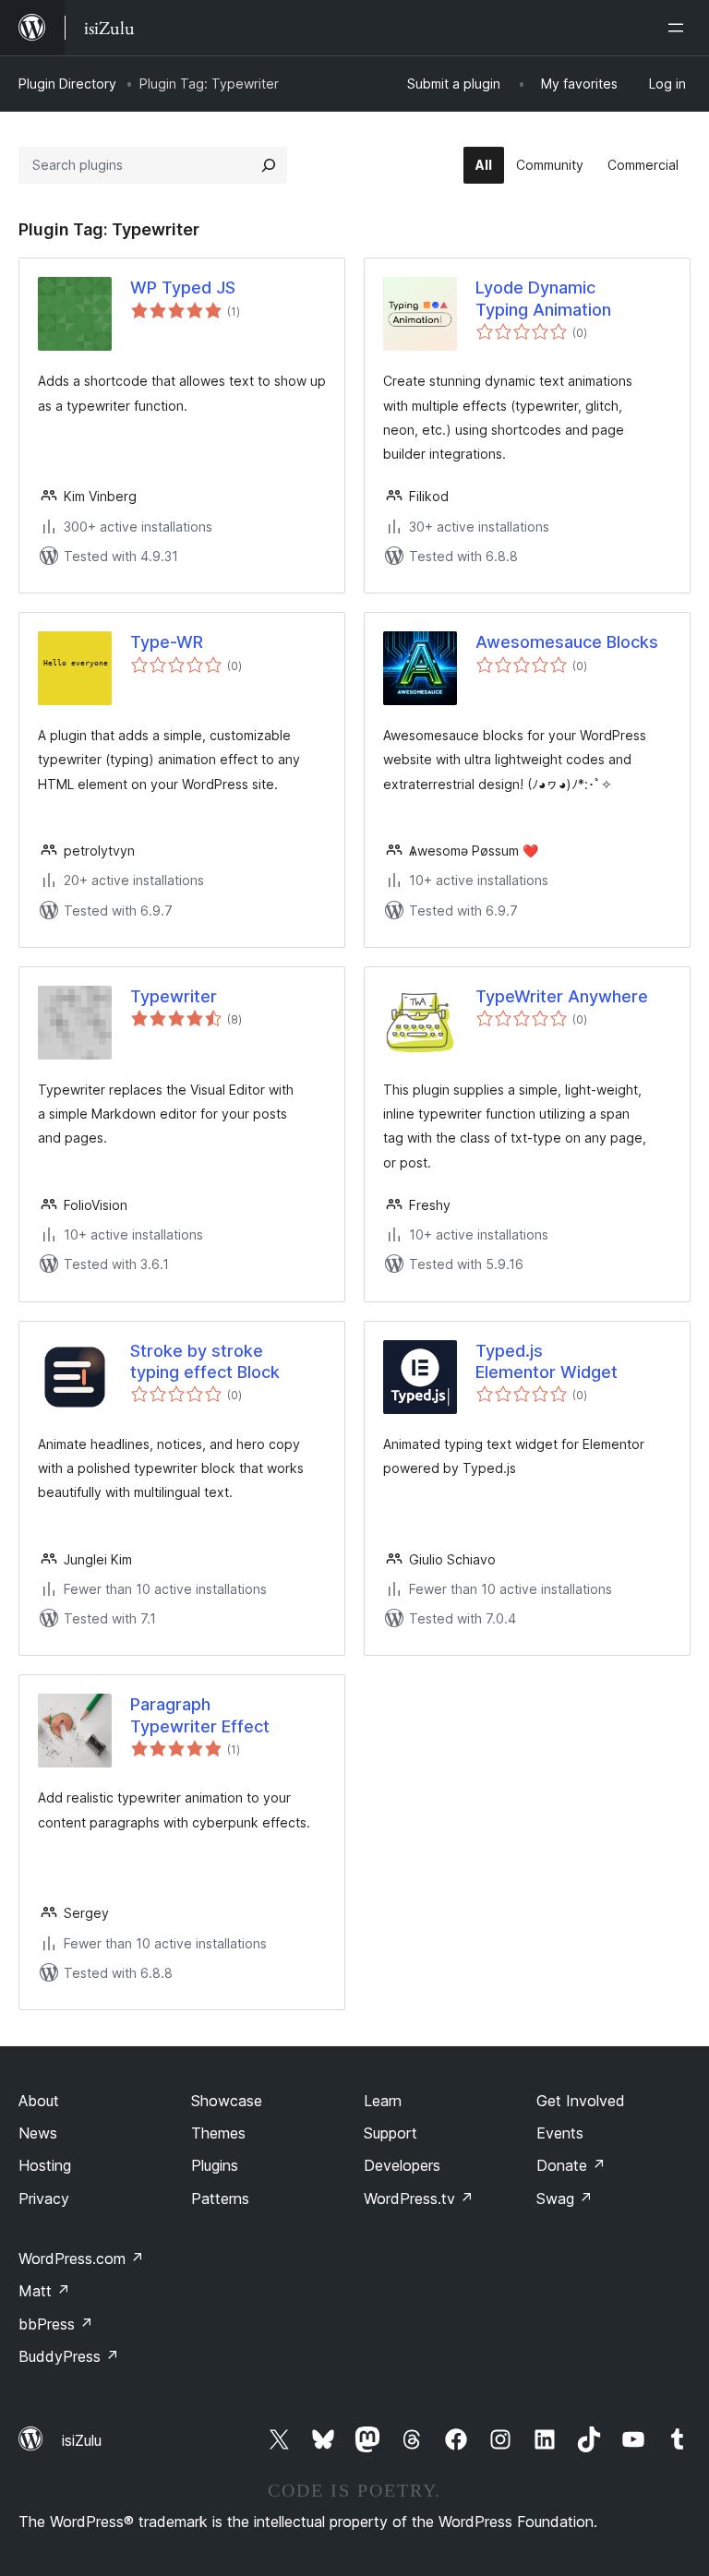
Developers (402, 2165)
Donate (571, 2165)
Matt (44, 2291)
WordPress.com (81, 2258)
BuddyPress (69, 2356)
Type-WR (167, 642)
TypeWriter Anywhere (562, 996)
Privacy (44, 2199)
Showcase (227, 2101)
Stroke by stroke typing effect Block (205, 1361)
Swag (565, 2199)
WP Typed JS (183, 288)
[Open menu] (679, 28)
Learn (383, 2101)
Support (391, 2133)
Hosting (45, 2165)
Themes (218, 2133)
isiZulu (82, 2440)
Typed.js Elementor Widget (547, 1361)
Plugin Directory (67, 84)
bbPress (56, 2324)
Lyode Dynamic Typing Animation (543, 298)
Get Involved (581, 2101)
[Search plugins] (269, 165)
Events (560, 2133)
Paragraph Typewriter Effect (200, 1715)
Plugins (215, 2165)
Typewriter (174, 996)
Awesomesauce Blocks (567, 642)
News (38, 2133)
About (39, 2101)
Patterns (220, 2199)
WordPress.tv (419, 2199)
